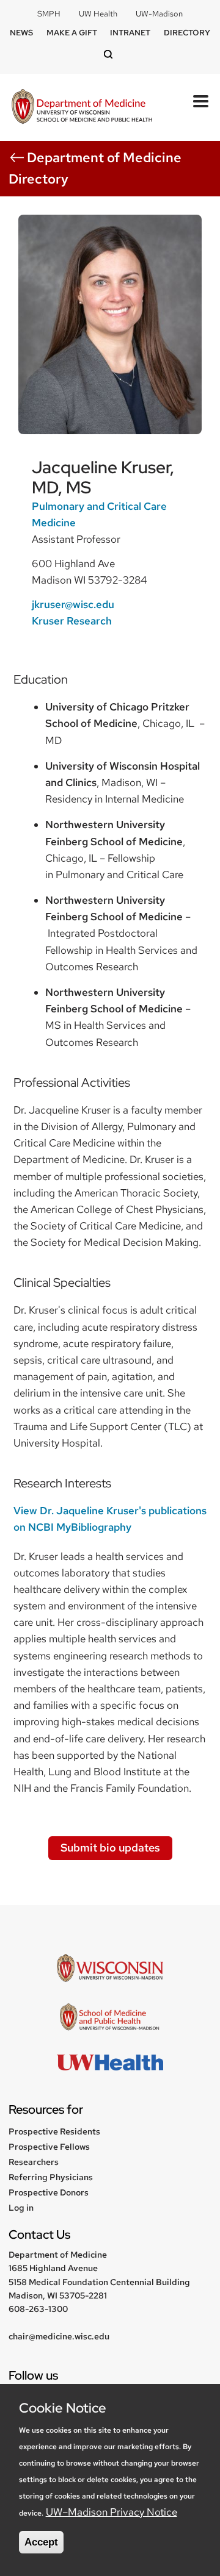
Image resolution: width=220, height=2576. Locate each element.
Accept (41, 2542)
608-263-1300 (38, 2309)
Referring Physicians (51, 2177)
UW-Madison (159, 14)
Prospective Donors (49, 2192)
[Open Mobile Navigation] (201, 101)
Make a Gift (72, 33)
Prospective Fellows (49, 2147)
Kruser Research (72, 621)
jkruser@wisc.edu (73, 604)
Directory (187, 33)
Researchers (34, 2162)
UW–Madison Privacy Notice (112, 2512)
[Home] (82, 108)
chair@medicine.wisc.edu (59, 2336)
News (21, 33)
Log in (21, 2208)
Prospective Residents (54, 2131)
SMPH (49, 14)
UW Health (98, 14)
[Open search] (110, 55)
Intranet (130, 33)
